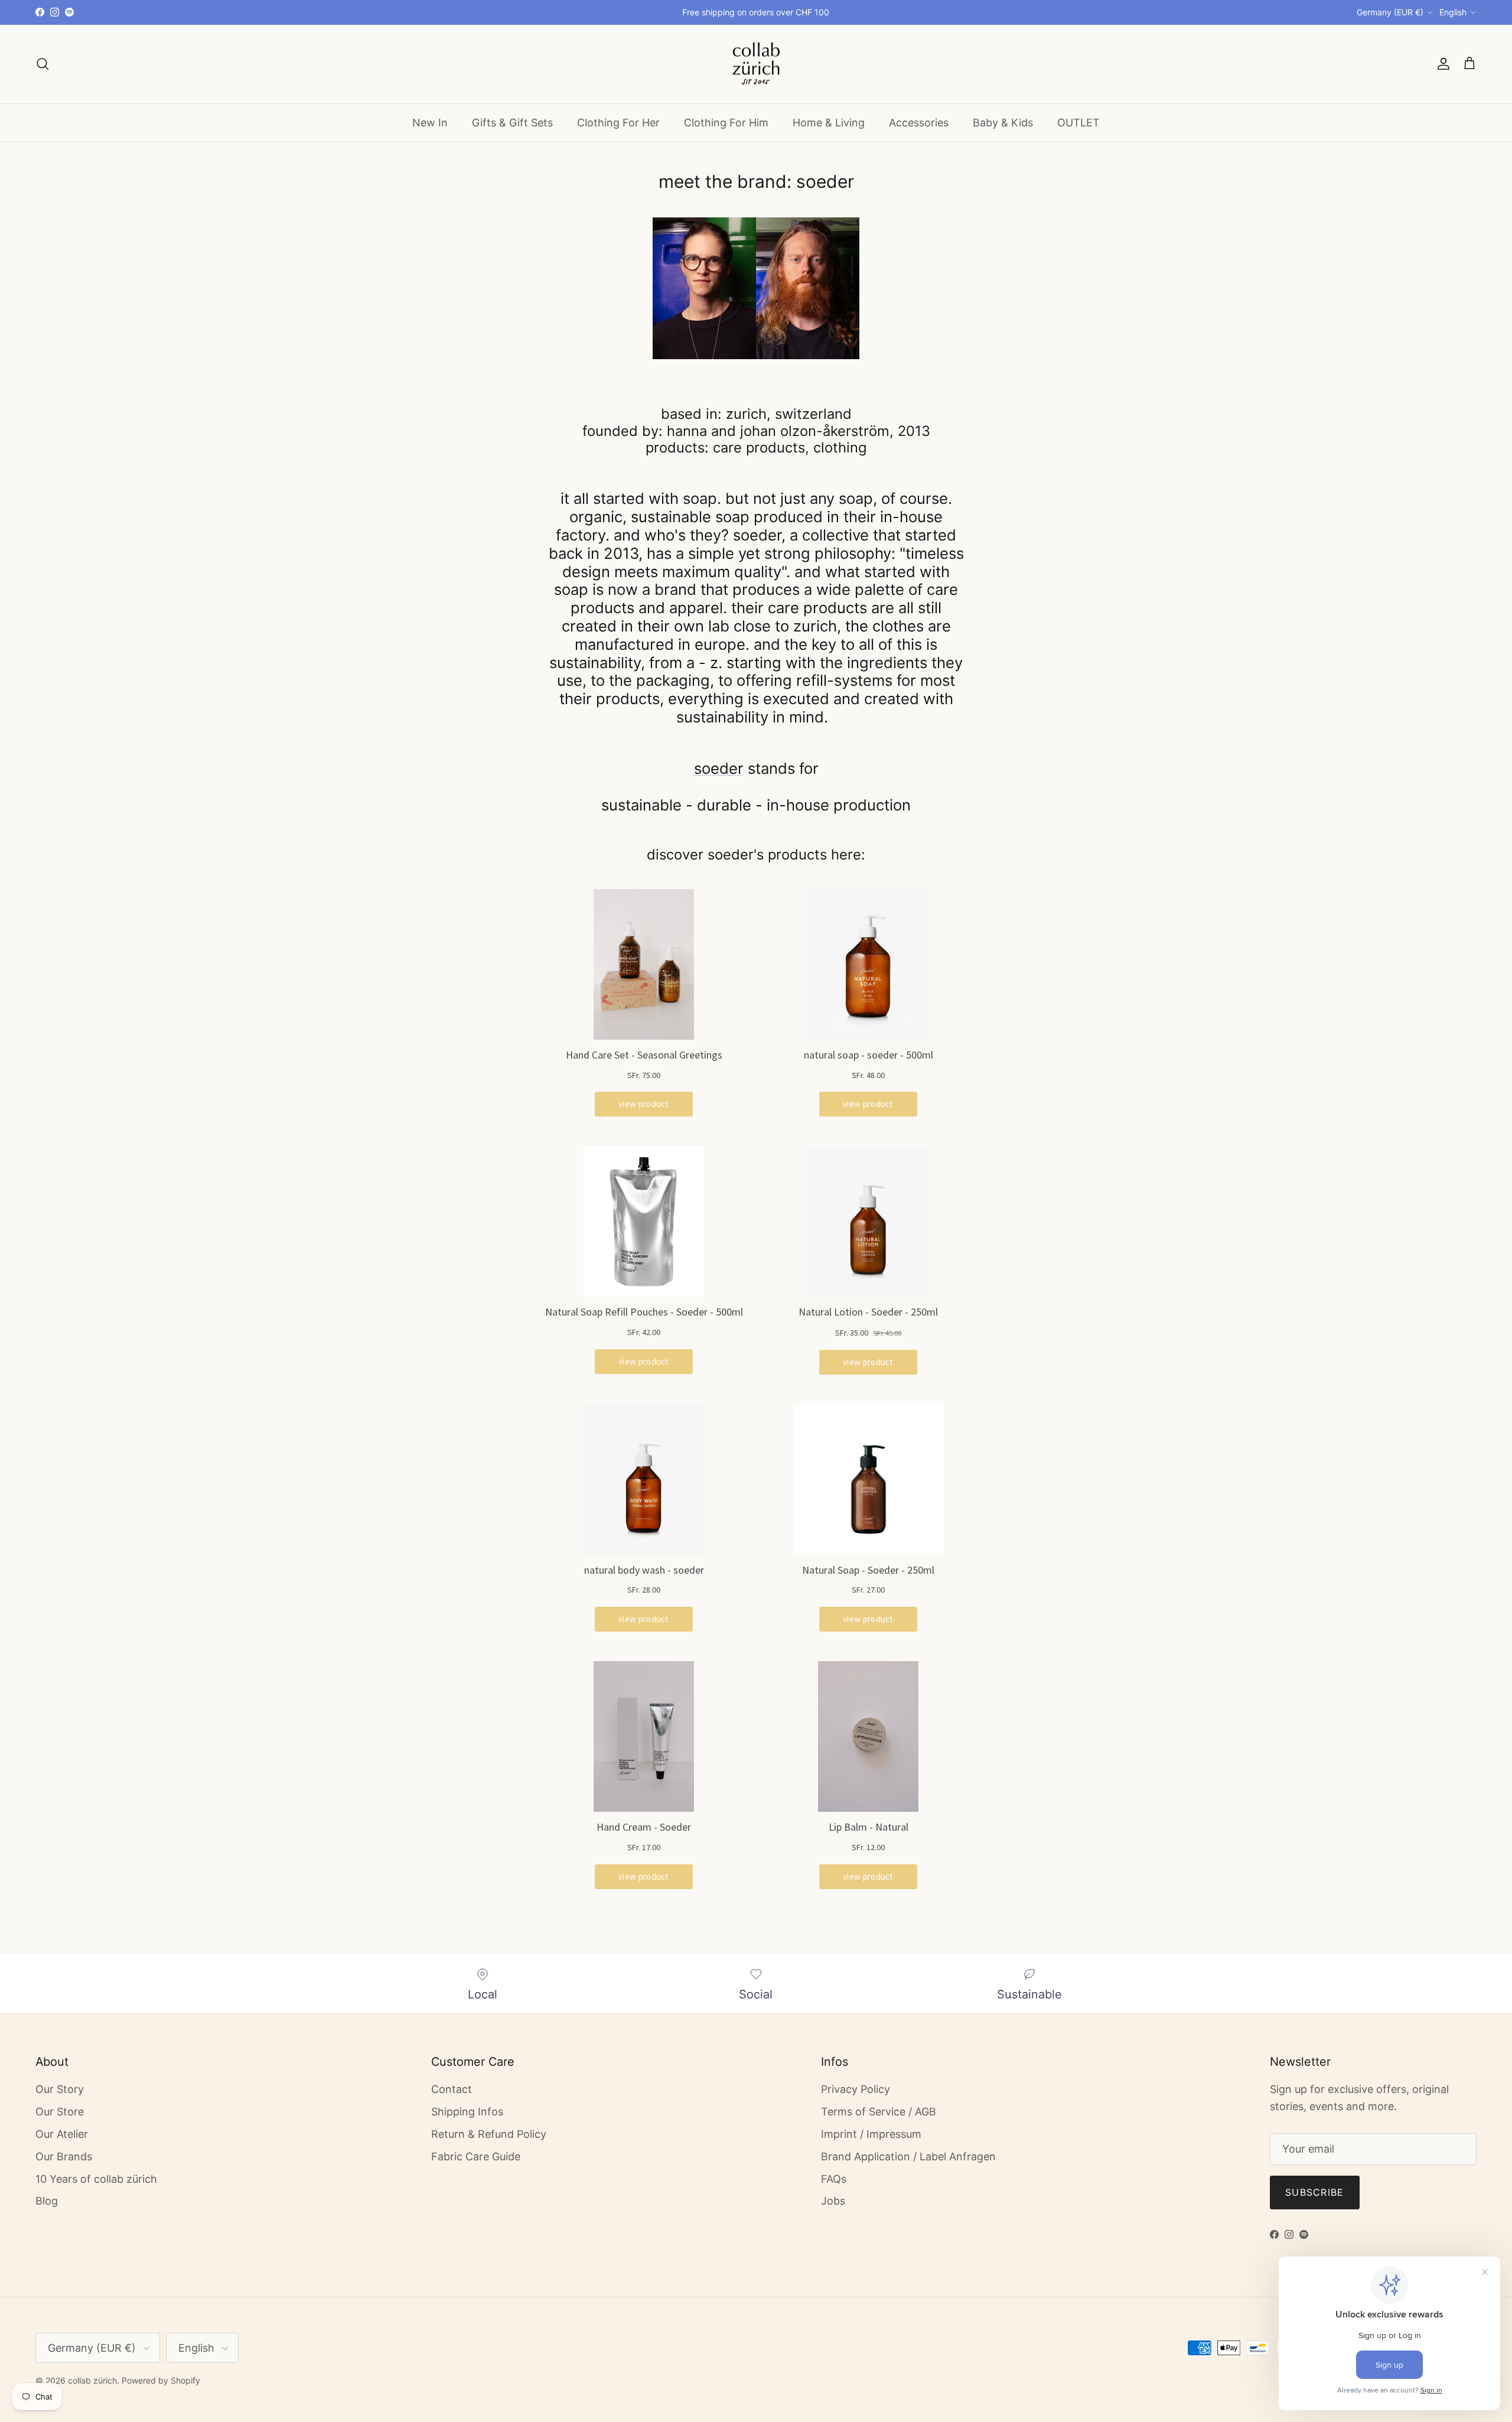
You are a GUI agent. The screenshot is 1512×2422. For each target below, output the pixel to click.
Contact (452, 2089)
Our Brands (64, 2156)
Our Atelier (62, 2134)
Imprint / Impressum (871, 2134)
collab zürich (92, 2380)
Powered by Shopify (161, 2380)
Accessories (919, 122)
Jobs (833, 2201)
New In (430, 122)
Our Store (60, 2112)
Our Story (60, 2089)
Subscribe (1315, 2192)
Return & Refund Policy (489, 2134)
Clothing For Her (618, 122)
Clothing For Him (726, 122)
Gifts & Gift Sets (512, 122)
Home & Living (829, 122)
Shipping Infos (467, 2112)
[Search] (43, 64)
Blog (47, 2201)
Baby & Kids (1003, 122)
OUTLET (1078, 122)
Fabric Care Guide (476, 2156)
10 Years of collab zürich (96, 2179)
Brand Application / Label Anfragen (908, 2156)
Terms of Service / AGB (879, 2112)
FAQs (834, 2179)
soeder (719, 768)
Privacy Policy (856, 2089)
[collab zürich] (756, 64)
